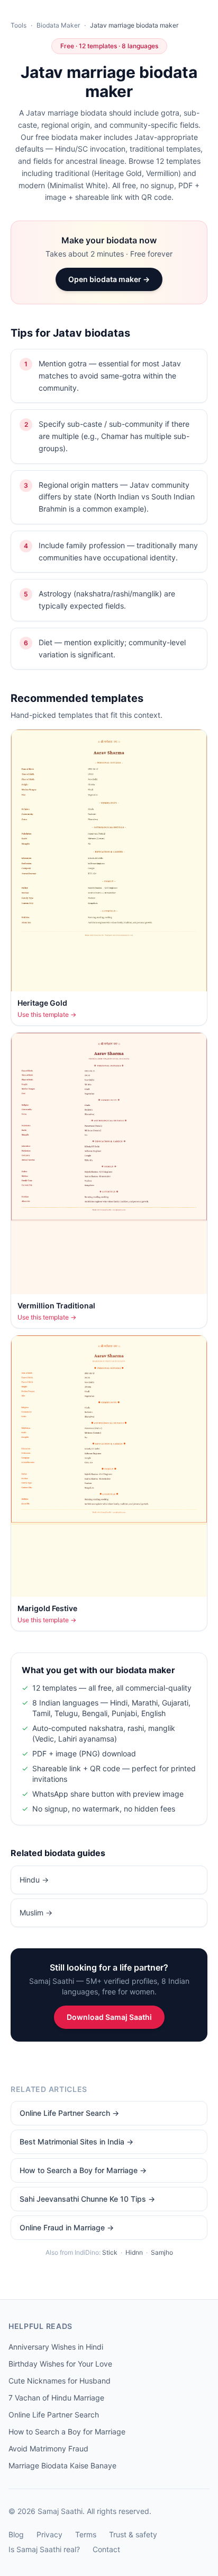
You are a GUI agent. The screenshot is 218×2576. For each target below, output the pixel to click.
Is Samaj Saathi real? (44, 2549)
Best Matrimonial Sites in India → (76, 2142)
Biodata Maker (58, 25)
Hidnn (134, 2252)
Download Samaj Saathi (109, 2017)
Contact (106, 2549)
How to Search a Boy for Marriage (67, 2432)
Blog (16, 2534)
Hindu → (34, 1880)
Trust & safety (133, 2534)
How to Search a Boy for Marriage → (83, 2170)
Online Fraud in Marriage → (67, 2227)
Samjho (162, 2252)
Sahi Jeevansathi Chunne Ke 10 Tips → (87, 2199)
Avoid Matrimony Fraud (48, 2448)
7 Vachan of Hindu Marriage (56, 2398)
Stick (110, 2252)
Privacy (49, 2534)
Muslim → (36, 1913)
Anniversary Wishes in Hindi (56, 2347)
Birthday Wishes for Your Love (60, 2364)
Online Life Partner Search (54, 2415)
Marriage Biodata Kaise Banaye (62, 2465)
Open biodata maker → (109, 279)
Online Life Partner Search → (69, 2113)
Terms (86, 2534)
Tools (19, 25)
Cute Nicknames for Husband (60, 2381)
